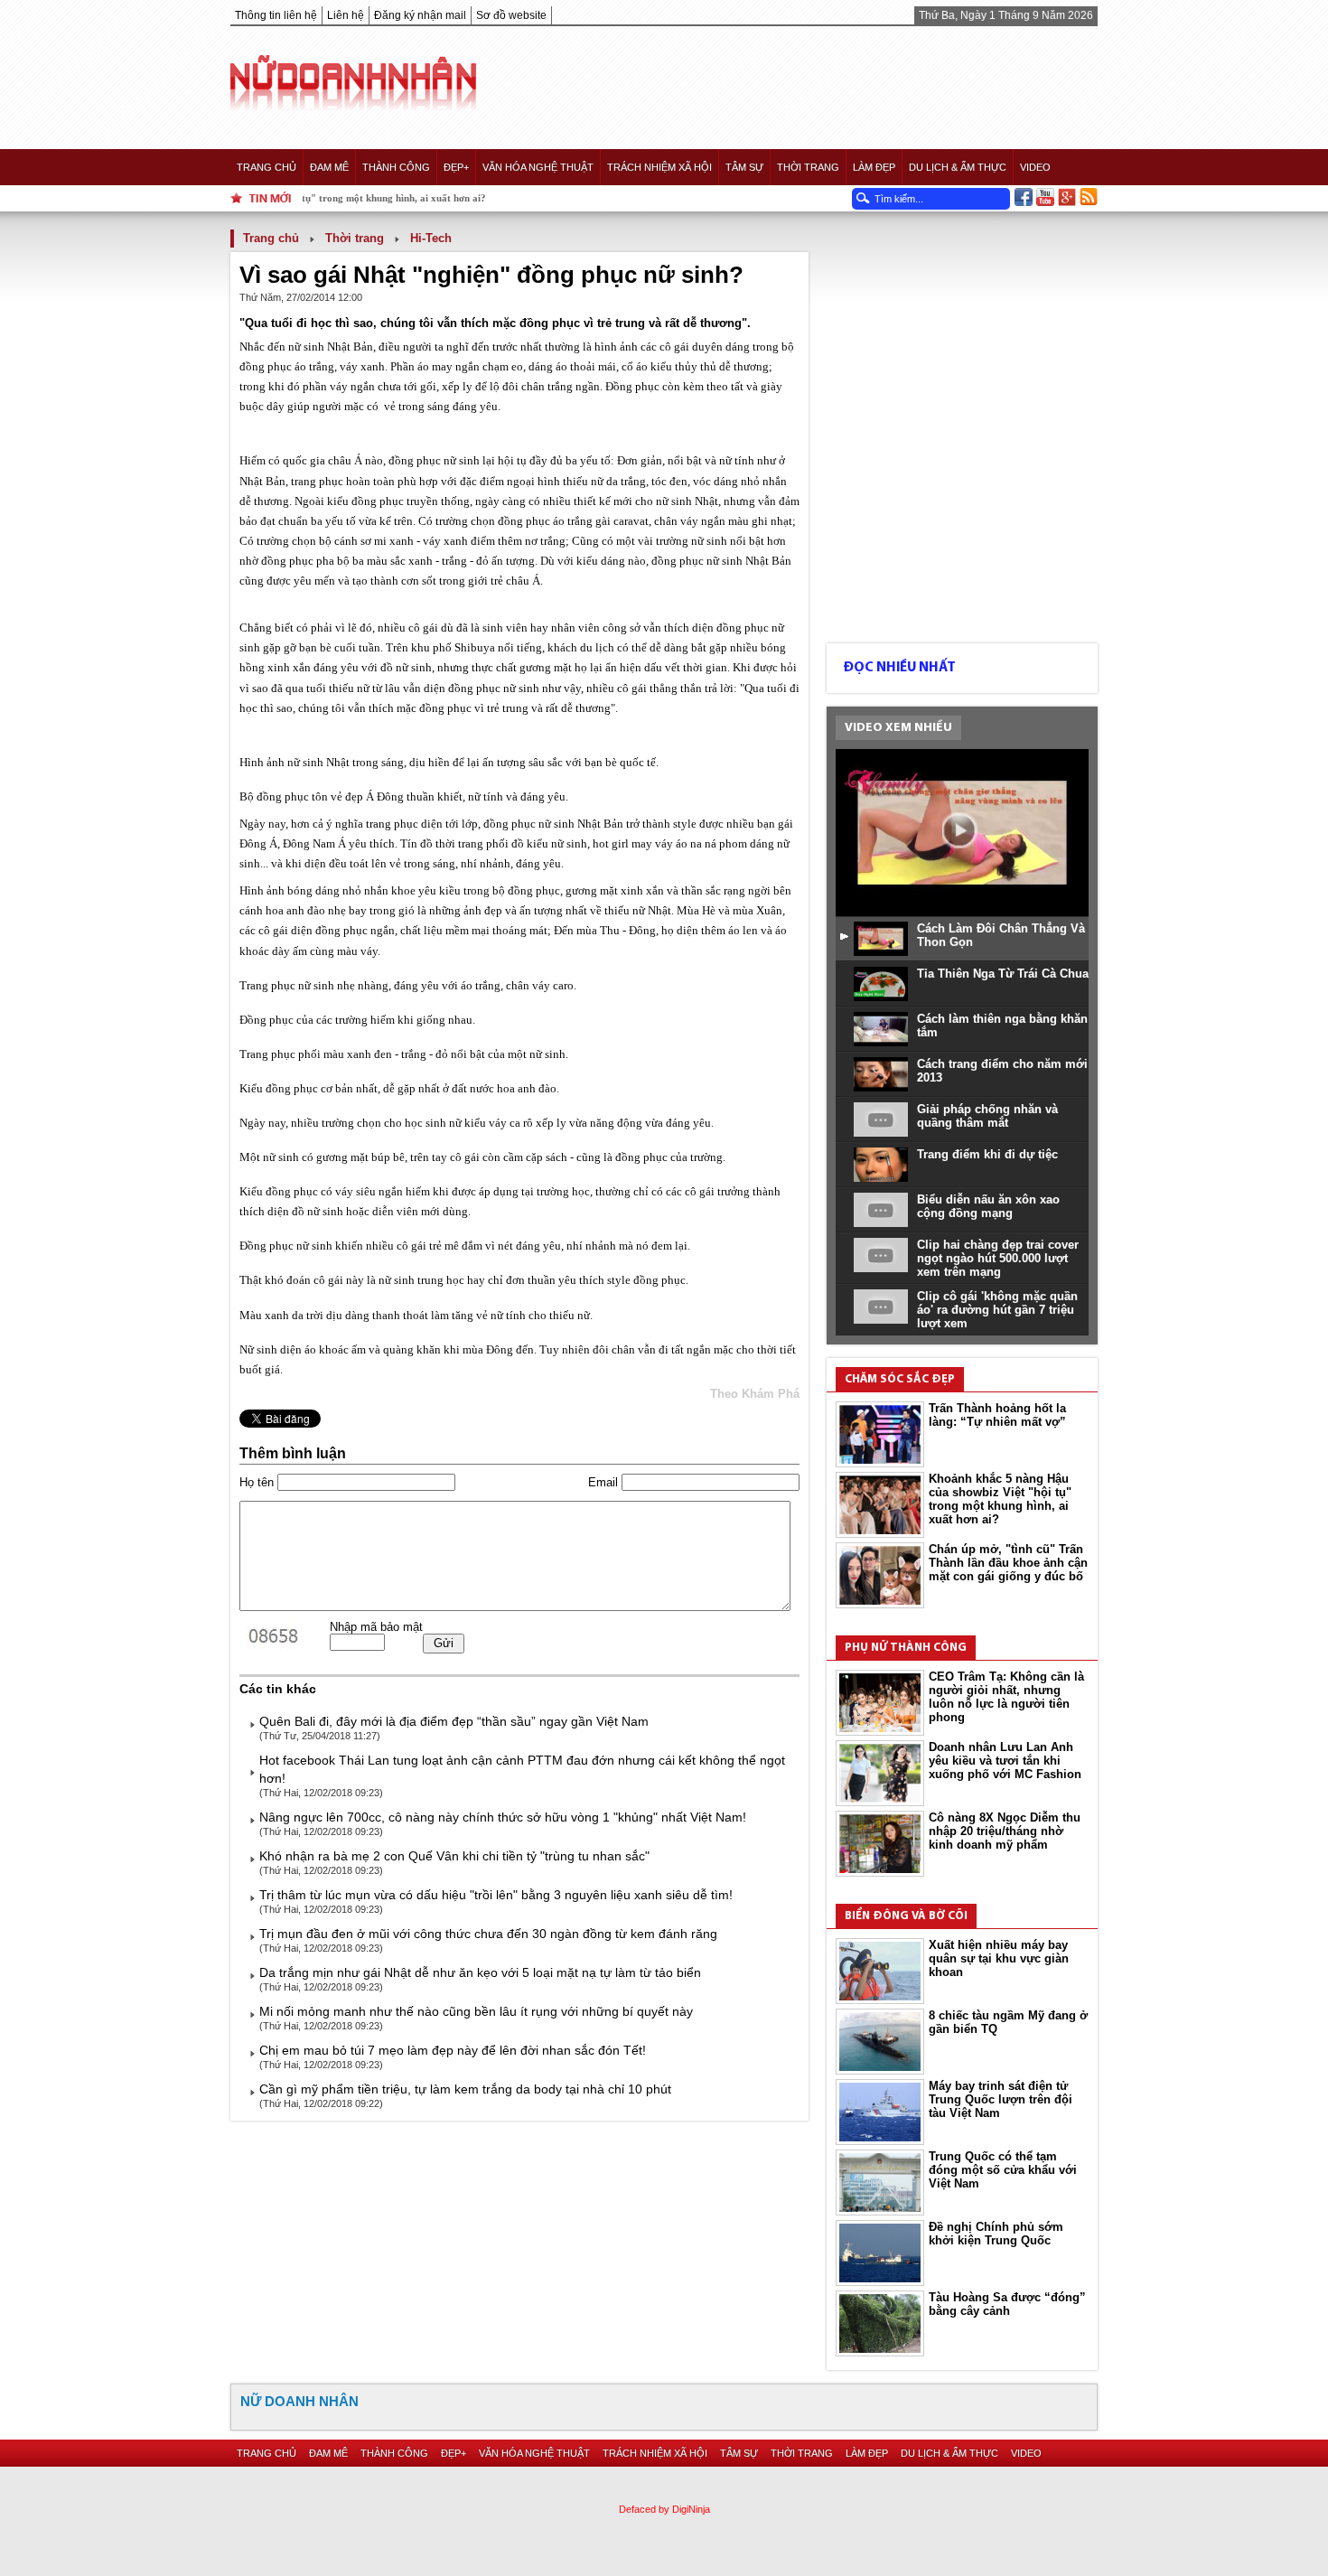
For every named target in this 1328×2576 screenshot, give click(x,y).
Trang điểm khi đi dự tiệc (987, 1154)
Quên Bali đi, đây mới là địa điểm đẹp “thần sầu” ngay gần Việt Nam (454, 1721)
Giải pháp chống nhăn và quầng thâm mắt (987, 1116)
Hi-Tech (431, 238)
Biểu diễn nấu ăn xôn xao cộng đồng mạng (988, 1206)
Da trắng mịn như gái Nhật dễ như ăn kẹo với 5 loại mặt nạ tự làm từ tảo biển (480, 1972)
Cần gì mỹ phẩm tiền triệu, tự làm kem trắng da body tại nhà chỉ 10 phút (465, 2089)
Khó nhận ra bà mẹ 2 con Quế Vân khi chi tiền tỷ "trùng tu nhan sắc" (454, 1856)
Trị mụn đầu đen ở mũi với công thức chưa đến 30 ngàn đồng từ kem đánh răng (488, 1934)
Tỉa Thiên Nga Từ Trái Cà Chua (1003, 974)
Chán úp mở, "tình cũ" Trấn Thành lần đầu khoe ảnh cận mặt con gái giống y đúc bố (1008, 1563)
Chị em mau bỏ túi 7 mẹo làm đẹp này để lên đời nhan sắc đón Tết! (453, 2050)
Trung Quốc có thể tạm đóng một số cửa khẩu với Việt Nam (1003, 2170)
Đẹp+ (456, 167)
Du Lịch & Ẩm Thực (958, 167)
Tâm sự (744, 167)
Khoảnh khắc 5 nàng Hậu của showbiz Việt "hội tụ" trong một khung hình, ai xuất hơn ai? (1000, 1499)
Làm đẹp (874, 167)
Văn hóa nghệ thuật (538, 167)
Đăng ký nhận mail (420, 15)
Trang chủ (267, 167)
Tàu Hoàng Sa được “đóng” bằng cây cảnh (1007, 2304)
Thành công (396, 167)
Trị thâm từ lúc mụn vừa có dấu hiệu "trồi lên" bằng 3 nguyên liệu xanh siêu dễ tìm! (496, 1895)
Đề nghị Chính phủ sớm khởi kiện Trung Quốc (996, 2234)
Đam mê (329, 167)
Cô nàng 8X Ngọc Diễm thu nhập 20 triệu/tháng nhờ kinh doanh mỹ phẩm (1005, 1831)
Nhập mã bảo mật (376, 1627)
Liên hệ (346, 15)
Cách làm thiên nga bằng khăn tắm (1002, 1026)
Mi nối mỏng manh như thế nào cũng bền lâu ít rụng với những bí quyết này (476, 2011)
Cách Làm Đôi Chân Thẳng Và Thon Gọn (1001, 935)
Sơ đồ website (511, 15)
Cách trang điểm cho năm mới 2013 (1002, 1071)
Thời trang (808, 167)
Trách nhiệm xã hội (659, 167)
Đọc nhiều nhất (899, 668)
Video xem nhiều (898, 728)
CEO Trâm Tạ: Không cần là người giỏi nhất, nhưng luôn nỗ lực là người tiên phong (1006, 1697)
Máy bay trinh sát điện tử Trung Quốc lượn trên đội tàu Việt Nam (1001, 2099)
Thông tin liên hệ (276, 15)
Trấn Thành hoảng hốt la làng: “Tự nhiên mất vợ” (997, 1415)
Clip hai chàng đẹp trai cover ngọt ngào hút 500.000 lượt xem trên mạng (998, 1258)
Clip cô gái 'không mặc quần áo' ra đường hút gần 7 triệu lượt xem (997, 1310)
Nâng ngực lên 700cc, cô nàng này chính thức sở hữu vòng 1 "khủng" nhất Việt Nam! (503, 1817)
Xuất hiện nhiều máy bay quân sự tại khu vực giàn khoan (999, 1958)
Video (1035, 167)
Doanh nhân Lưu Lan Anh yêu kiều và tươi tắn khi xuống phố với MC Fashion (1005, 1761)
